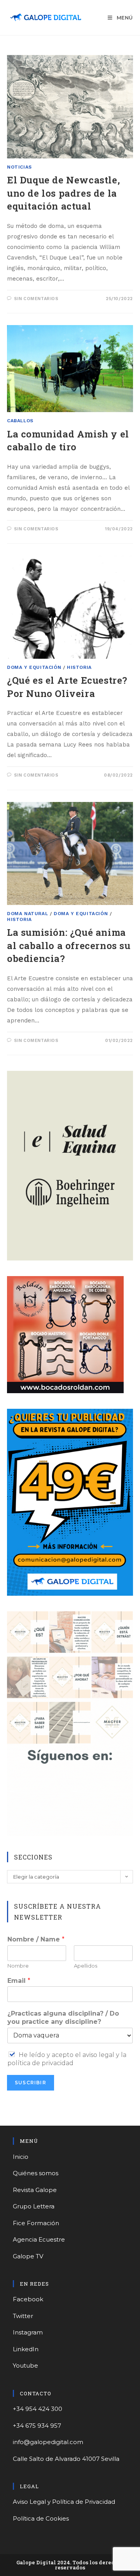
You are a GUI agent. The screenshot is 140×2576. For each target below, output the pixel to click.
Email (19, 1981)
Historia (79, 667)
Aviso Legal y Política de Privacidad (64, 2502)
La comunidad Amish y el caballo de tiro (68, 441)
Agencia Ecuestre (39, 2239)
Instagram (28, 2332)
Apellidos (86, 1966)
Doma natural (27, 914)
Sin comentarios (36, 299)
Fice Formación (36, 2223)
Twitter (23, 2316)
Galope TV (28, 2256)
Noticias (19, 167)
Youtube (25, 2365)
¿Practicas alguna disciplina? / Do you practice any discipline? (63, 2018)
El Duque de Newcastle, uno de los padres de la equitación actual (63, 193)
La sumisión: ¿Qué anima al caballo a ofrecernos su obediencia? (69, 945)
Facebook (28, 2299)
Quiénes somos (36, 2173)
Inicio (21, 2157)
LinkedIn (26, 2349)
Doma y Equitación (34, 667)
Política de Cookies (41, 2518)
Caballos (20, 421)
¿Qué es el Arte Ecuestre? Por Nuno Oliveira (67, 687)
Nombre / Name (36, 1939)
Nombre (18, 1966)
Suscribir (31, 2083)
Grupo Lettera (34, 2206)
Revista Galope (35, 2190)
